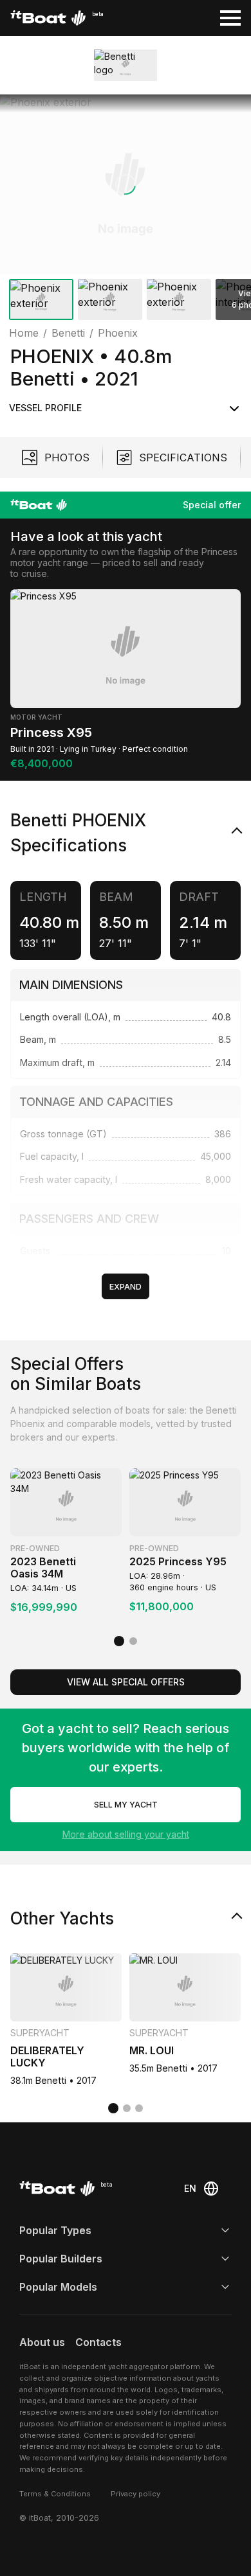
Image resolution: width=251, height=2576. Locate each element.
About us (42, 2342)
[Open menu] (230, 18)
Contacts (98, 2342)
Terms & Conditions (55, 2494)
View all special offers (126, 1682)
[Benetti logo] (126, 65)
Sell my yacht (126, 1805)
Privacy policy (135, 2494)
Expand (126, 1287)
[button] (126, 184)
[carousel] (126, 210)
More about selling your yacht (126, 1834)
